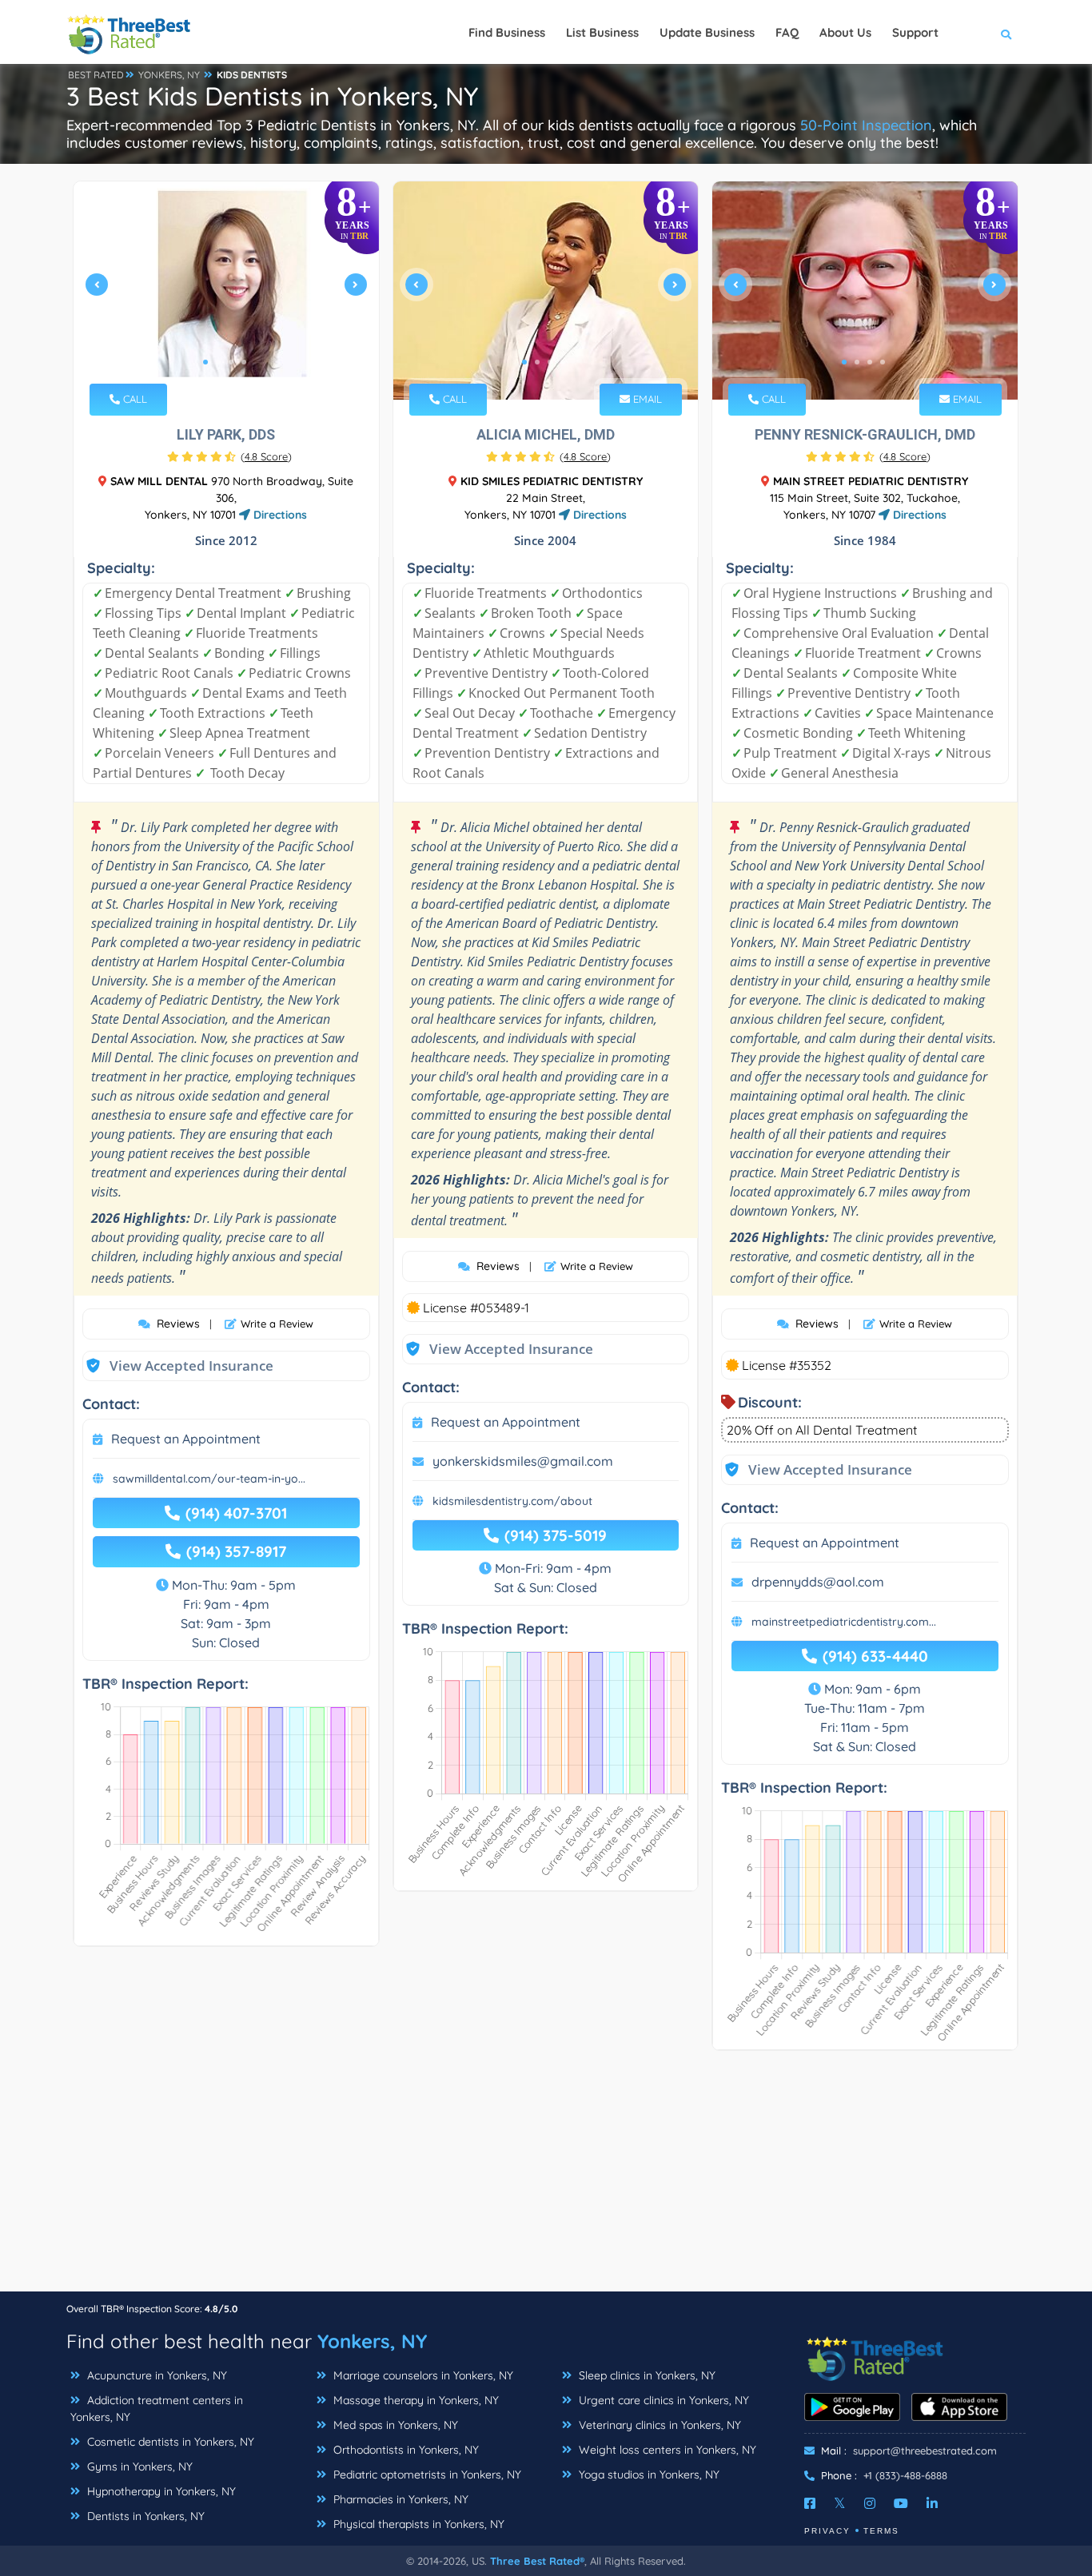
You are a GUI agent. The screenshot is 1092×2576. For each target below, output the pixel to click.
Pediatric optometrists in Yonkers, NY (426, 2474)
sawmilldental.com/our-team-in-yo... (209, 1479)
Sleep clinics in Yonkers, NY (646, 2375)
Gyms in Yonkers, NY (138, 2467)
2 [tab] (218, 362)
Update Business (707, 32)
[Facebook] (810, 2503)
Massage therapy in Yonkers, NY (414, 2400)
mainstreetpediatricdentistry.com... (844, 1622)
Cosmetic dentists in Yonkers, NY (169, 2442)
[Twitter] (840, 2503)
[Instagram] (870, 2503)
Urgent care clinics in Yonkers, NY (662, 2400)
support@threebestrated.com (925, 2451)
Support (915, 32)
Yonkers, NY (372, 2341)
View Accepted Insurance (176, 1366)
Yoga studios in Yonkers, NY (648, 2474)
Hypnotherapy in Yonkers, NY (160, 2491)
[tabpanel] (226, 291)
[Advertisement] (546, 2179)
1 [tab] (205, 362)
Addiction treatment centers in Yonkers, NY (157, 2409)
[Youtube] (901, 2503)
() (266, 456)
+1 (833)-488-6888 (905, 2475)
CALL (134, 399)
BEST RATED (96, 75)
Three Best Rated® (537, 2561)
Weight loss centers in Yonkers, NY (666, 2450)
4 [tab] (244, 362)
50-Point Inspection (866, 125)
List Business (602, 32)
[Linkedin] (932, 2503)
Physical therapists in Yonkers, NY (417, 2524)
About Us (845, 32)
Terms (881, 2531)
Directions (279, 515)
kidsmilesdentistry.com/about (512, 1501)
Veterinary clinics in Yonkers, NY (658, 2425)
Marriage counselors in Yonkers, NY (422, 2375)
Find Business (507, 32)
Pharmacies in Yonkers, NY (399, 2499)
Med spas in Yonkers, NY (394, 2425)
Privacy (827, 2531)
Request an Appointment (186, 1439)
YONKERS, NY (169, 75)
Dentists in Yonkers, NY (144, 2516)
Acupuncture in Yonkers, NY (155, 2375)
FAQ (787, 32)
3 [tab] (231, 362)
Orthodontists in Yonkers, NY (405, 2450)
